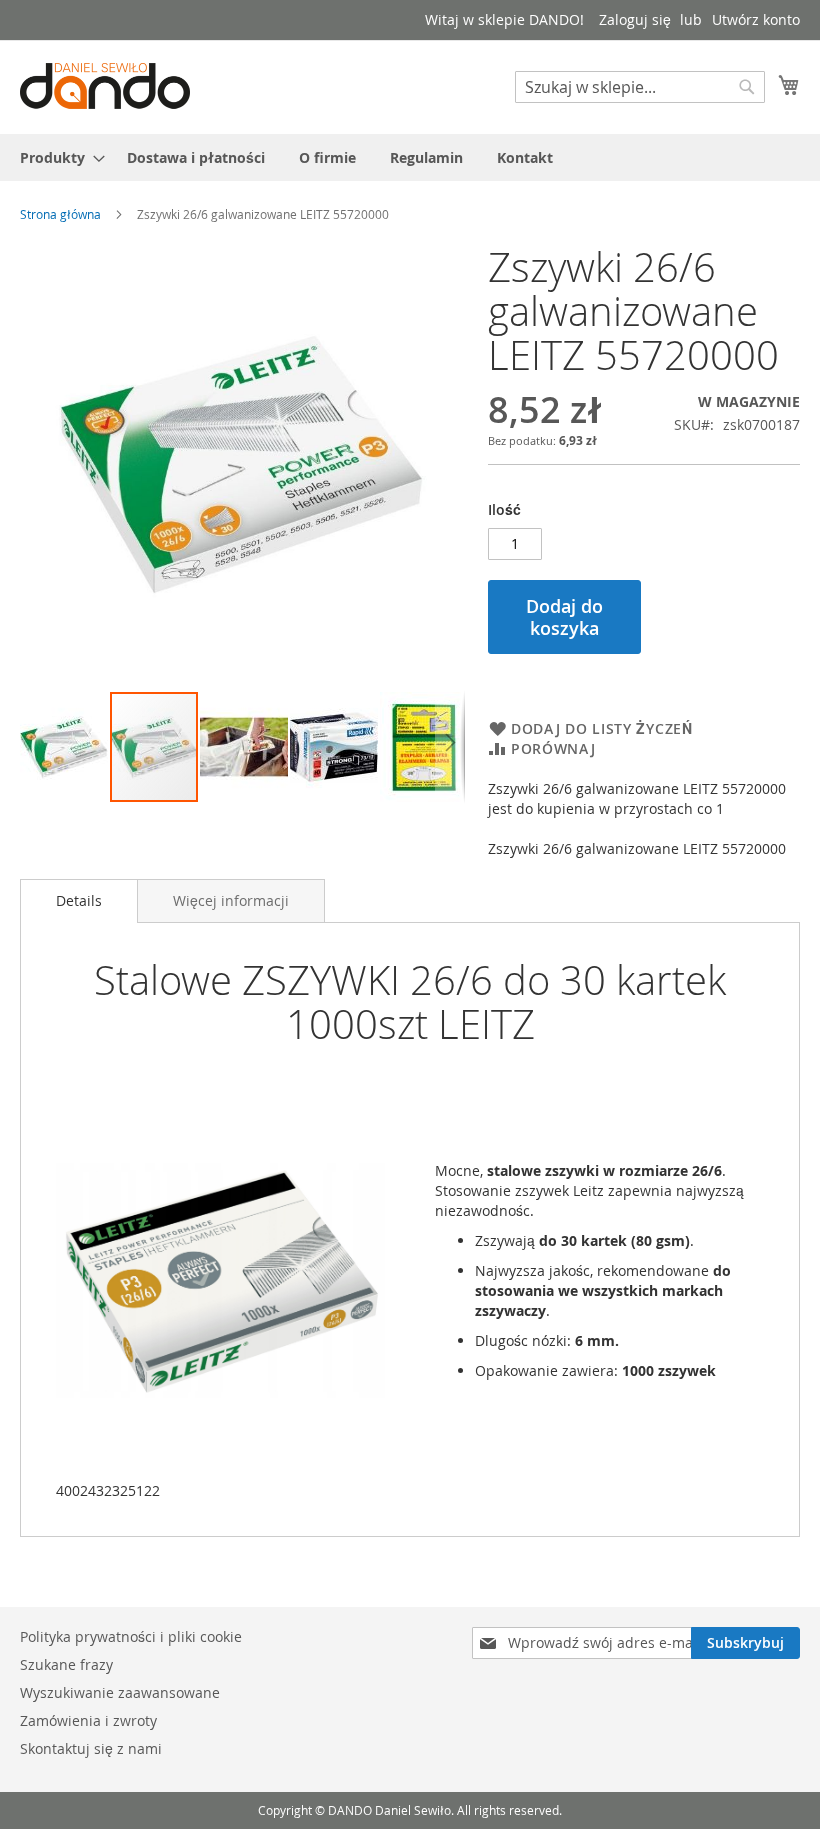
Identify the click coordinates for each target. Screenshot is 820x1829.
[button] (65, 747)
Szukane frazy (66, 1664)
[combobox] (640, 87)
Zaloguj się (635, 19)
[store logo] (105, 86)
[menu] (410, 157)
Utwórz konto (756, 19)
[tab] (79, 901)
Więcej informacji (231, 900)
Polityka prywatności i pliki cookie (131, 1636)
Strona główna (60, 214)
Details (79, 900)
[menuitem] (56, 157)
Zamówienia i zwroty (88, 1720)
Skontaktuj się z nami (91, 1748)
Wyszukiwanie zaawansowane (120, 1692)
